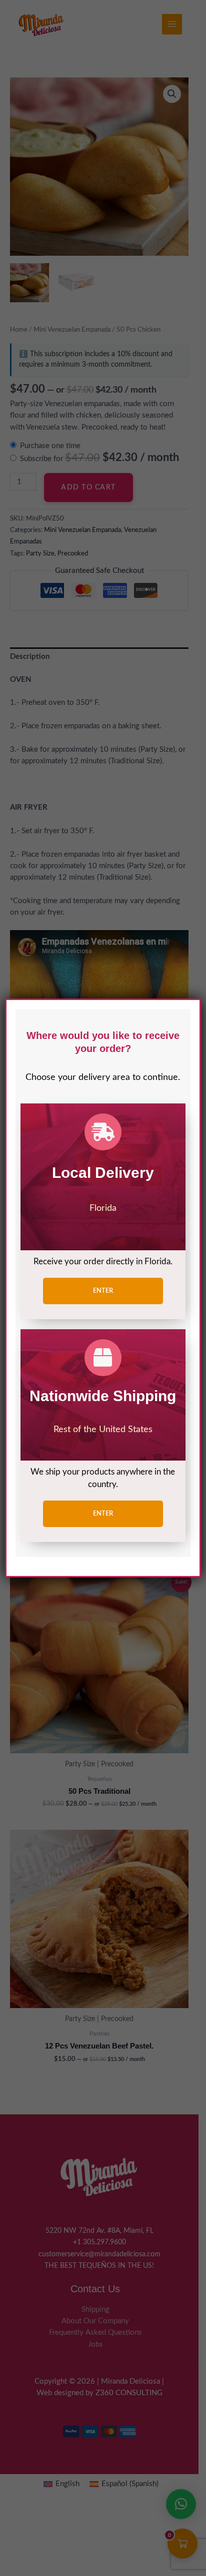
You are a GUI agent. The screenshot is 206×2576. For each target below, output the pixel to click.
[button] (103, 1291)
